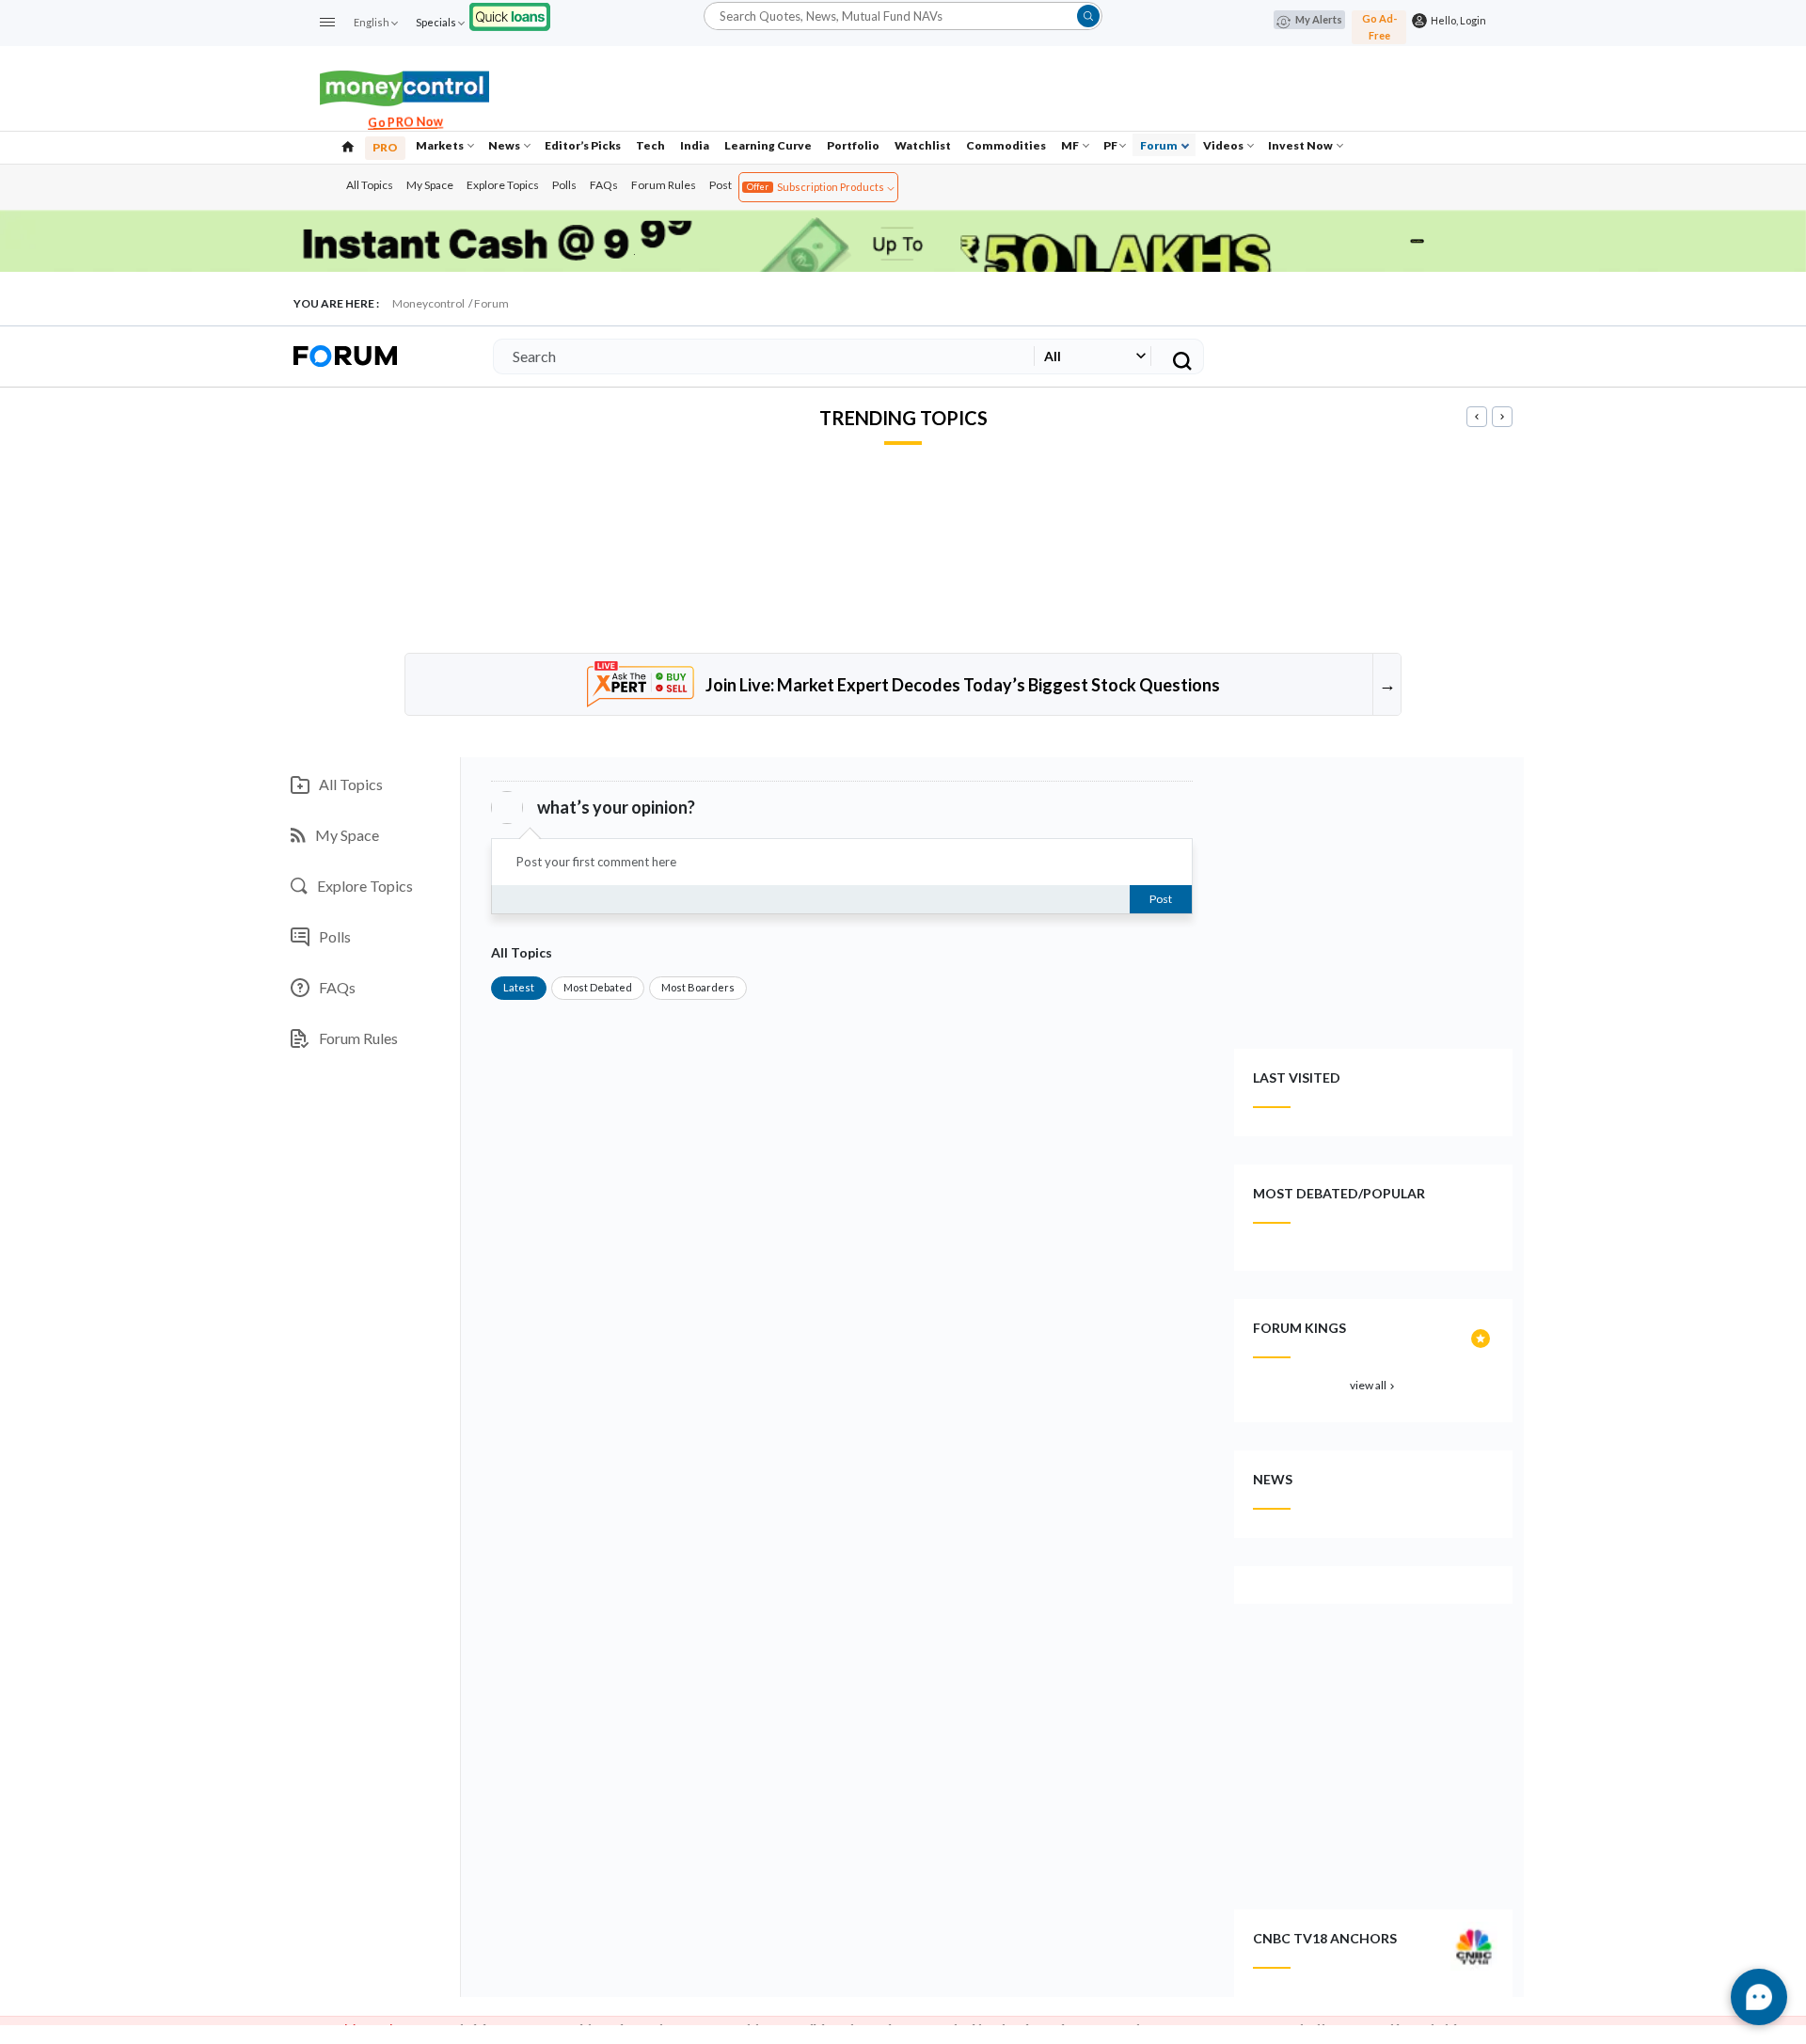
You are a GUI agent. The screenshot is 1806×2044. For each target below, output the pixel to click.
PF (1110, 145)
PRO (385, 147)
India (695, 145)
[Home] (348, 145)
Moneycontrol (428, 303)
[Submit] (1088, 16)
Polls (564, 185)
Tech (650, 145)
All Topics (370, 185)
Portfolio (853, 145)
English (372, 22)
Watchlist (923, 145)
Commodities (1006, 145)
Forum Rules (664, 185)
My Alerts (1319, 19)
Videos (1224, 145)
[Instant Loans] (510, 15)
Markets (441, 145)
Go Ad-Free (1379, 27)
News (505, 145)
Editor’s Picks (583, 145)
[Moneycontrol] (404, 86)
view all (1374, 1385)
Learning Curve (768, 145)
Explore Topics (503, 185)
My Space (430, 185)
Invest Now (1301, 145)
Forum (1160, 145)
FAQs (604, 185)
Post (721, 185)
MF (1071, 145)
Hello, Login (1457, 20)
